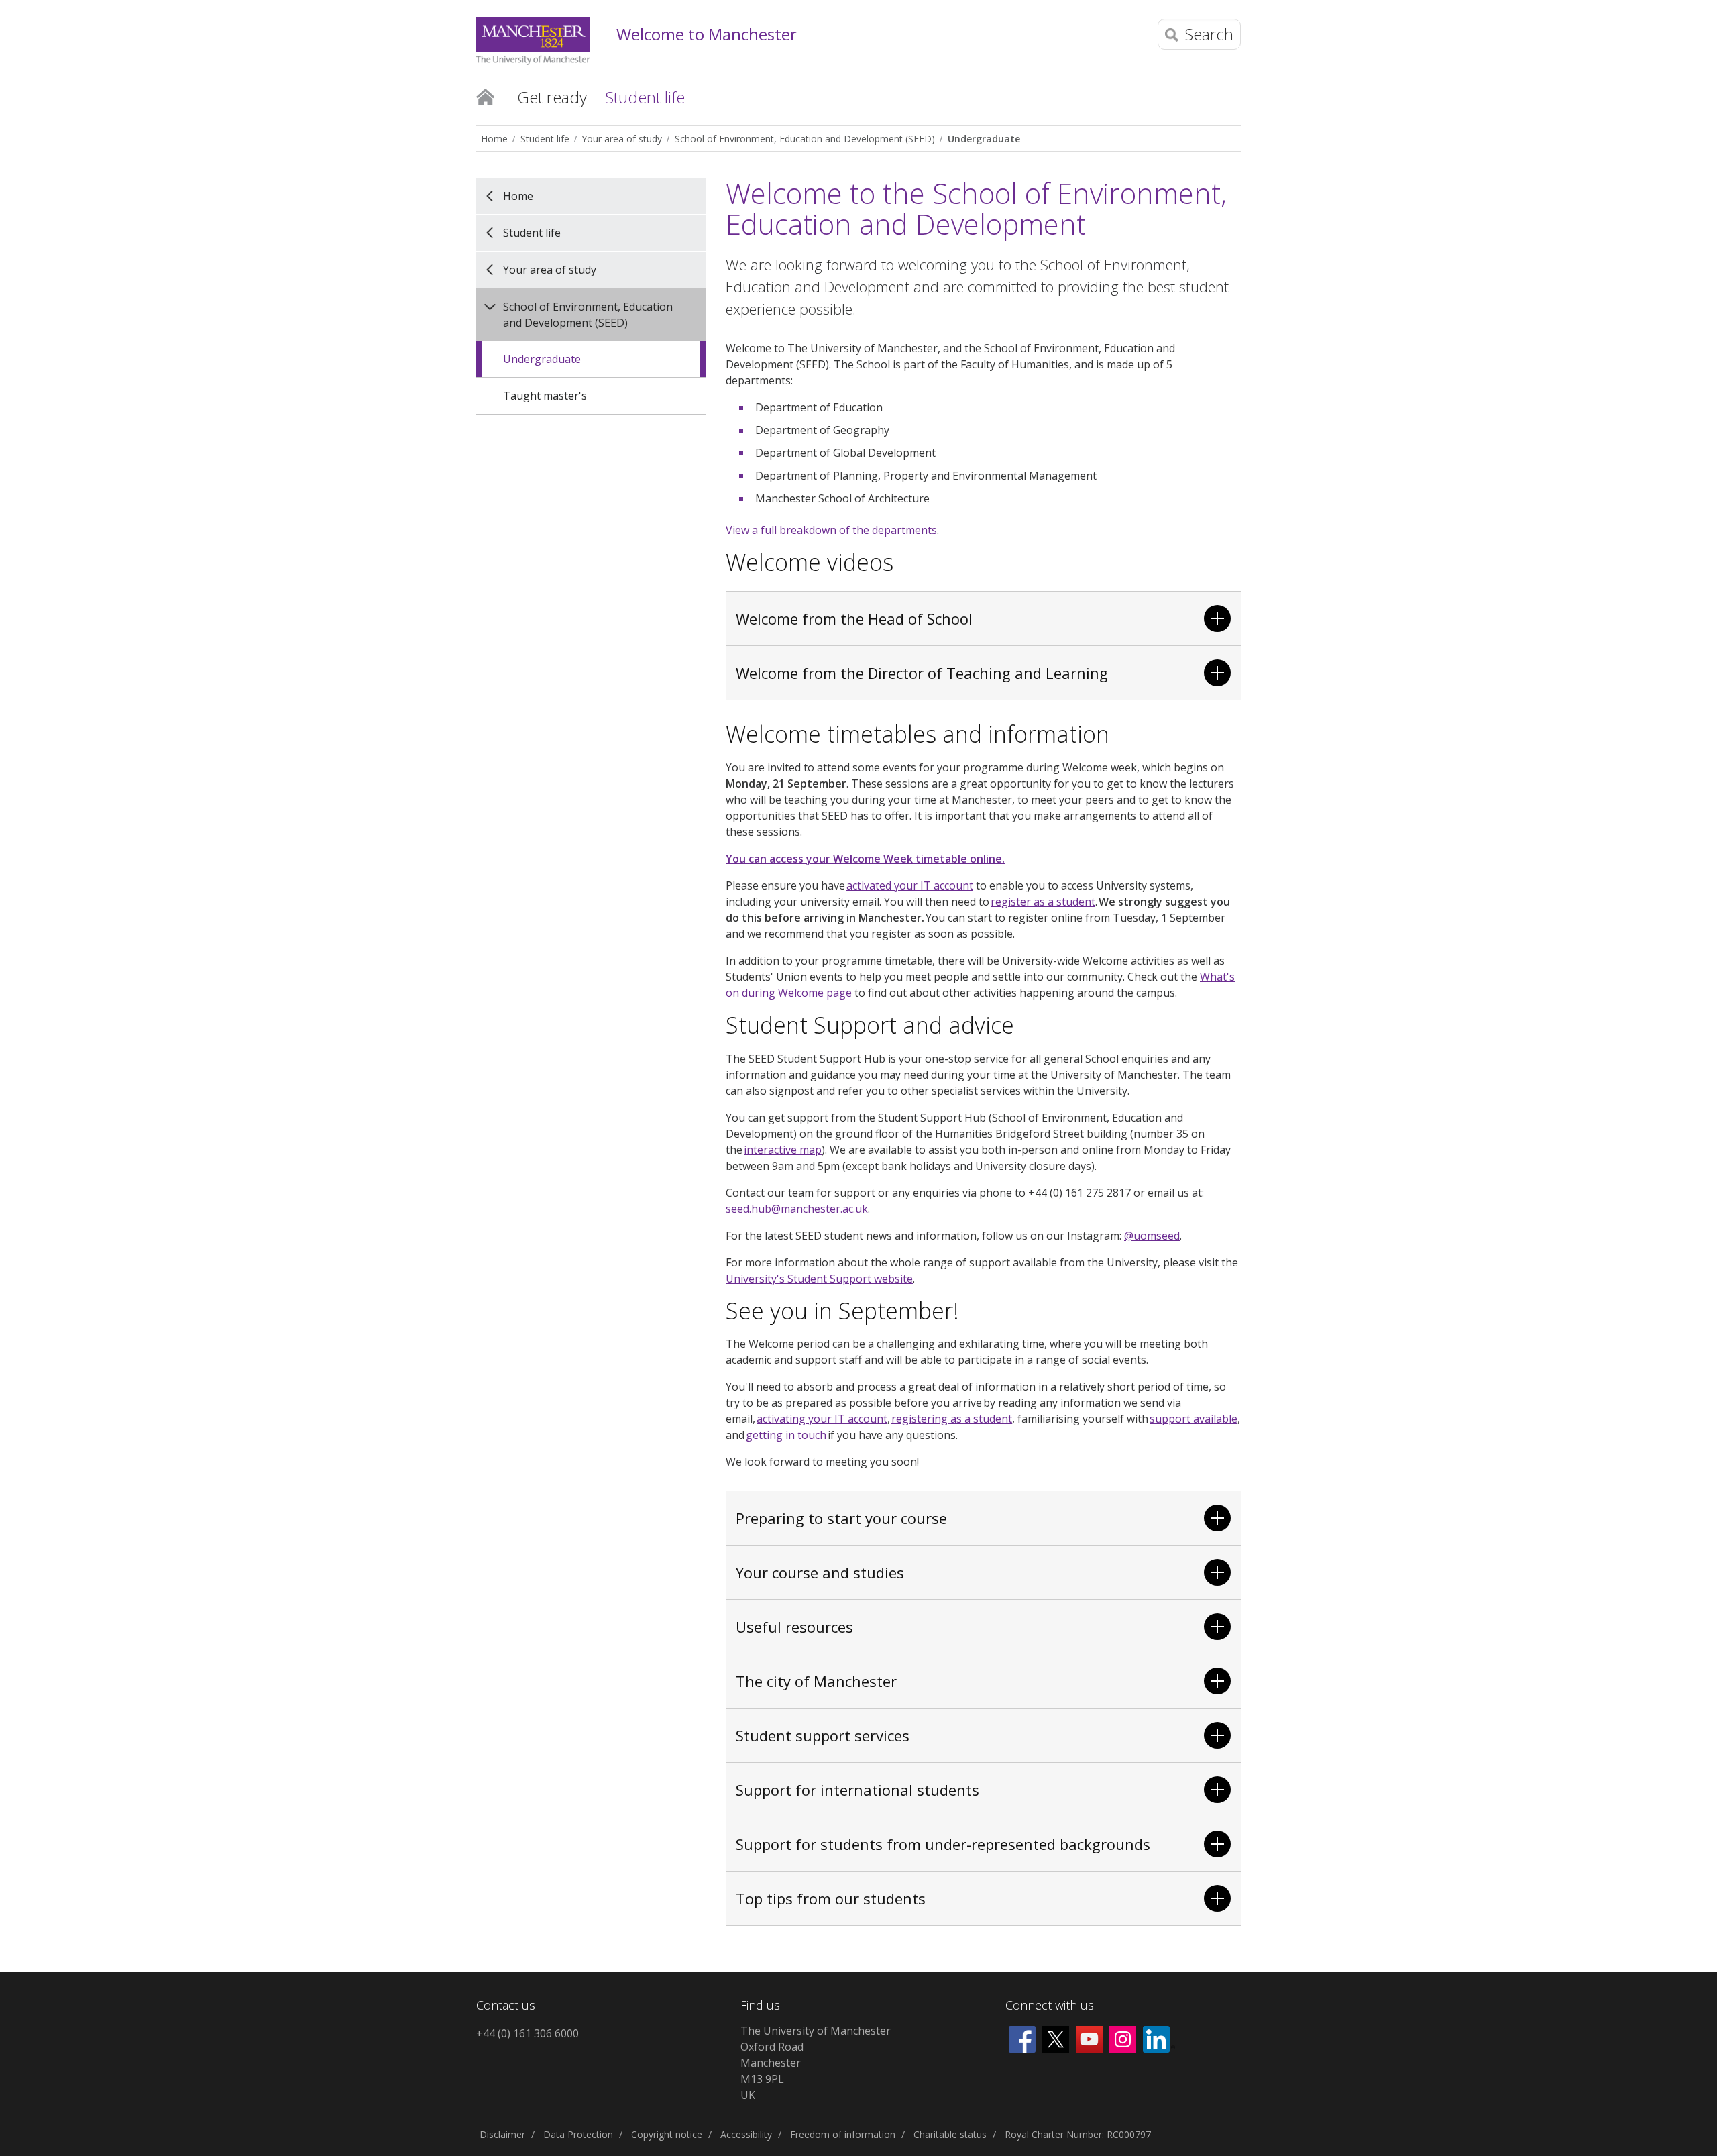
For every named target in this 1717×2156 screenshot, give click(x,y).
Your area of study (622, 139)
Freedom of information (843, 2134)
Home (485, 96)
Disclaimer (502, 2134)
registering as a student (952, 1419)
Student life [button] (645, 97)
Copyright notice (667, 2134)
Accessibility (746, 2134)
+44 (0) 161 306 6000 (528, 2033)
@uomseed (1152, 1236)
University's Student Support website (819, 1279)
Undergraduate (984, 139)
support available (1194, 1419)
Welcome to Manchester (707, 35)
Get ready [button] (552, 97)
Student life (545, 139)
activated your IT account (910, 885)
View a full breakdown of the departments (831, 530)
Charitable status (950, 2134)
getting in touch (786, 1435)
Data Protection (578, 2134)
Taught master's (545, 396)
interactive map (783, 1150)
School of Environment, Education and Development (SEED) (805, 139)
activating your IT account (822, 1419)
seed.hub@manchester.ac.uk (797, 1209)
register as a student (1043, 902)
